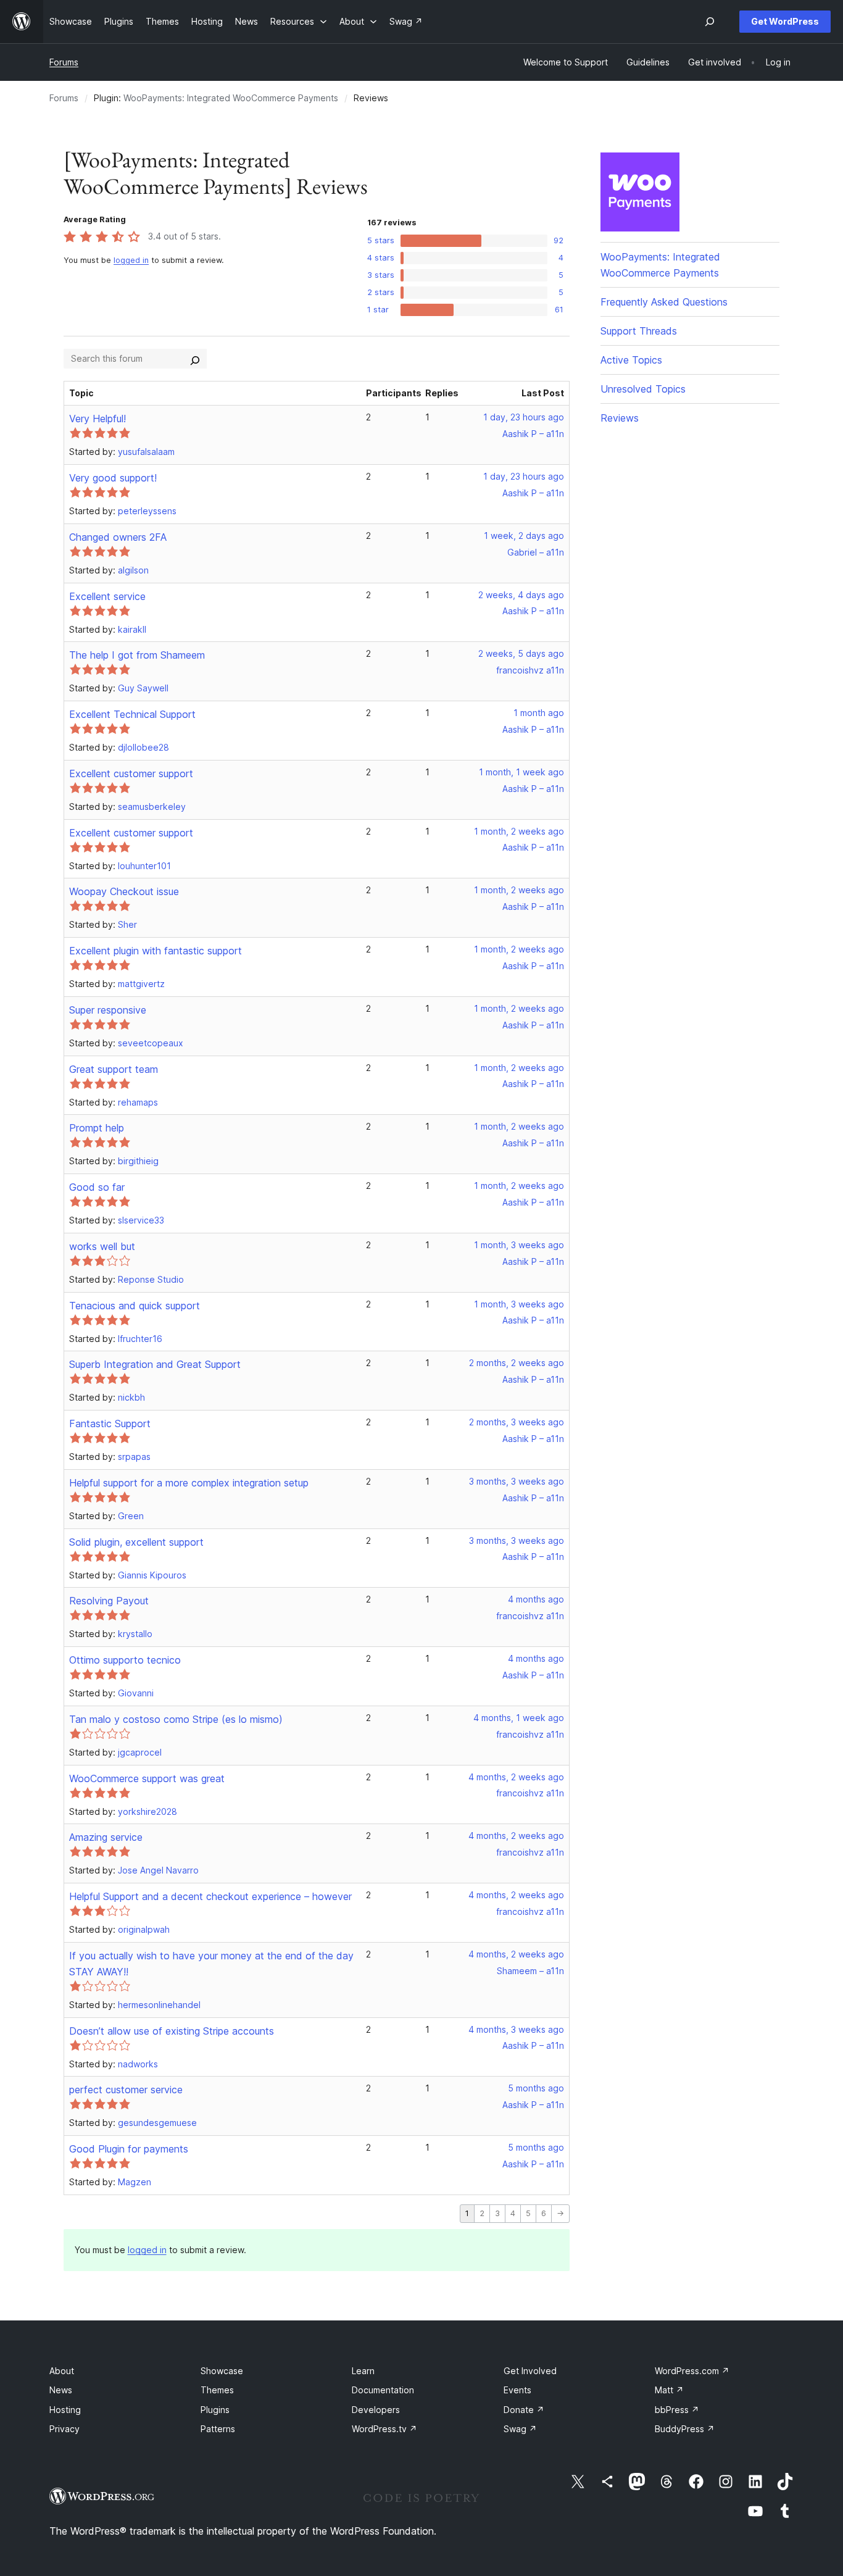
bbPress (677, 2410)
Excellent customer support (131, 773)
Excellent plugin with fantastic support (156, 951)
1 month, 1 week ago (521, 772)
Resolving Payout (109, 1601)
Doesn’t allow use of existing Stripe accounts (172, 2031)
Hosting (65, 2410)
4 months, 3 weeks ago (516, 2029)
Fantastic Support (110, 1423)
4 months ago (536, 1599)
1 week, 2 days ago (524, 536)
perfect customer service (126, 2090)
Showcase (222, 2371)
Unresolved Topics (643, 389)
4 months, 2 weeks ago (516, 1777)
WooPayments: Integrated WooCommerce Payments (231, 98)
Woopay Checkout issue (124, 891)
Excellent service (107, 596)
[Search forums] (195, 359)
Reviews (620, 418)
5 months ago (536, 2088)
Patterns (218, 2429)
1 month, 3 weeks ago (519, 1245)
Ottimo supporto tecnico (125, 1660)
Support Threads (639, 331)
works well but (102, 1246)
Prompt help (97, 1128)
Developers (376, 2410)
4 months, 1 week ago (519, 1718)
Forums (64, 62)
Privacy (64, 2429)
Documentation (383, 2390)
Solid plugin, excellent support (136, 1542)
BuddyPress (685, 2429)
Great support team (114, 1069)
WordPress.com (692, 2371)
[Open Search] (710, 22)
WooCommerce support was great (147, 1778)
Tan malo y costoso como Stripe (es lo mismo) (176, 1719)
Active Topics (631, 360)
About (62, 2371)
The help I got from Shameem (137, 655)
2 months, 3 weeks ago (517, 1422)
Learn (363, 2371)
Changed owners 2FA (118, 537)
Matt (669, 2390)
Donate (524, 2410)
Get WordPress (785, 21)
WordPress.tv (384, 2429)
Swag (520, 2429)
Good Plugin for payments (129, 2149)
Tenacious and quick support (135, 1306)
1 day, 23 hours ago (524, 417)
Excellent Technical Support (132, 714)
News (61, 2390)
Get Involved (530, 2371)
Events (517, 2390)
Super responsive (108, 1010)
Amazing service (106, 1837)
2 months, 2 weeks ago (517, 1363)
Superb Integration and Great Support (155, 1364)
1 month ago (539, 713)
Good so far (97, 1187)
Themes (217, 2390)
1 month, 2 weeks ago (519, 831)
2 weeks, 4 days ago (521, 595)
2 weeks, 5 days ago (521, 653)
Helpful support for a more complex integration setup (189, 1483)
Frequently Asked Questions (664, 302)
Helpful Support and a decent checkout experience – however (210, 1896)
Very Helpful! (98, 419)
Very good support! (113, 478)
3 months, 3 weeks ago (517, 1481)
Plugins (215, 2410)
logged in (131, 260)
